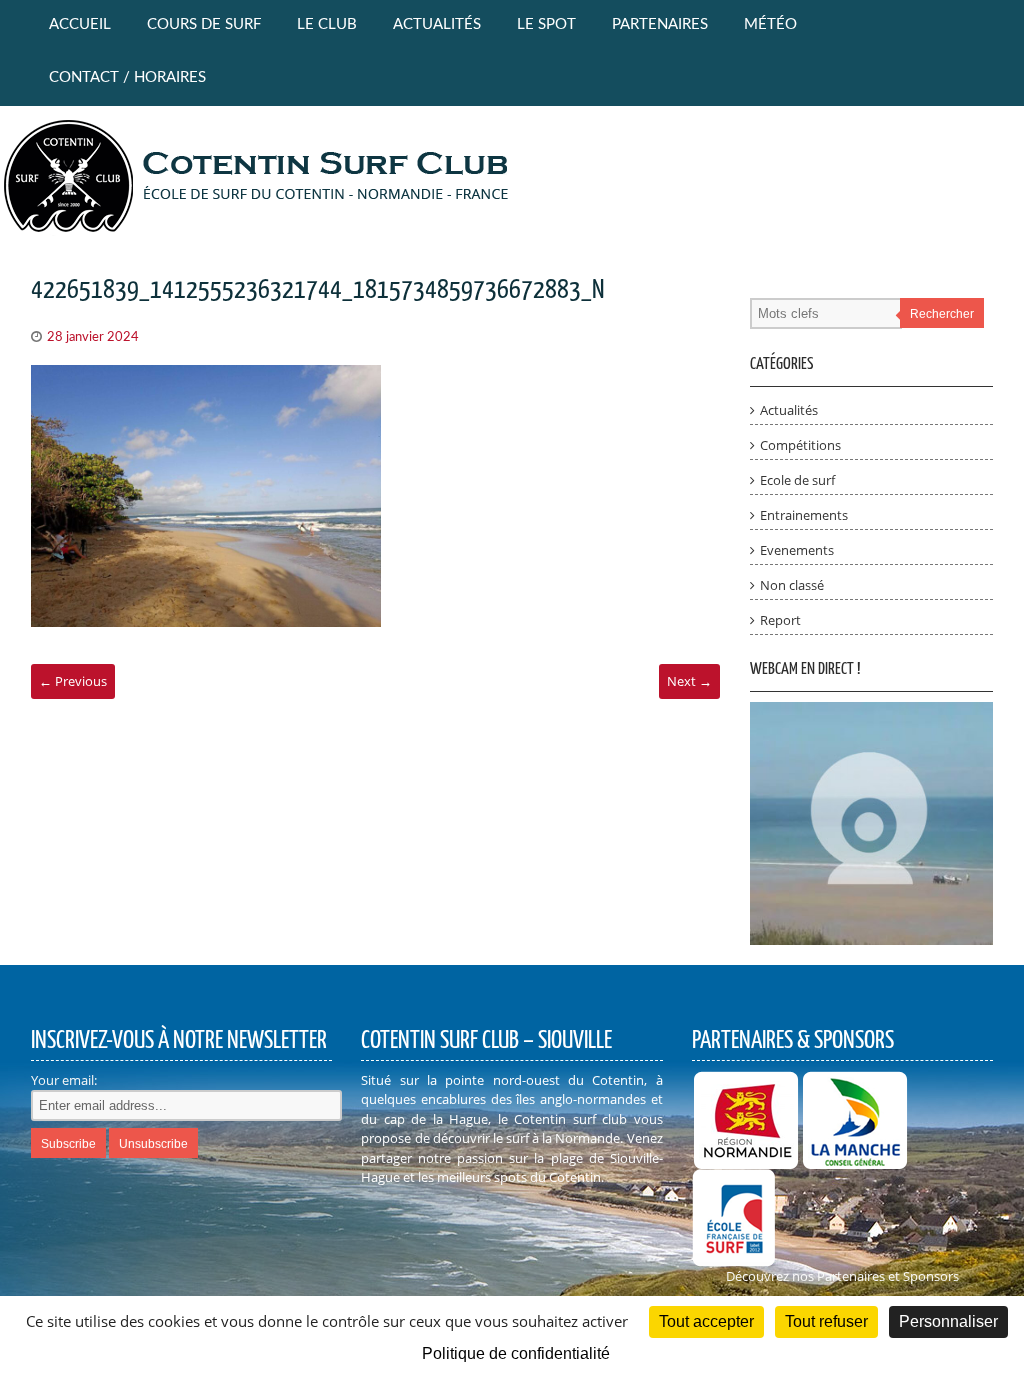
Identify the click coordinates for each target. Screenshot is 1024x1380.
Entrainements (804, 515)
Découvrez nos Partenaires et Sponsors (842, 1276)
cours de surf (204, 24)
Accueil (80, 24)
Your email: (64, 1080)
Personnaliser (948, 1321)
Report (780, 620)
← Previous (73, 681)
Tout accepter (706, 1321)
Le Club (327, 24)
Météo (770, 24)
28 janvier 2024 (93, 337)
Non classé (792, 585)
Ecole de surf (797, 480)
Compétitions (800, 445)
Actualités (437, 24)
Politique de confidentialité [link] (516, 1353)
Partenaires (660, 24)
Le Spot (546, 24)
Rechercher (942, 314)
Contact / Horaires (127, 77)
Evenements (797, 550)
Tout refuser (826, 1321)
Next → (689, 681)
